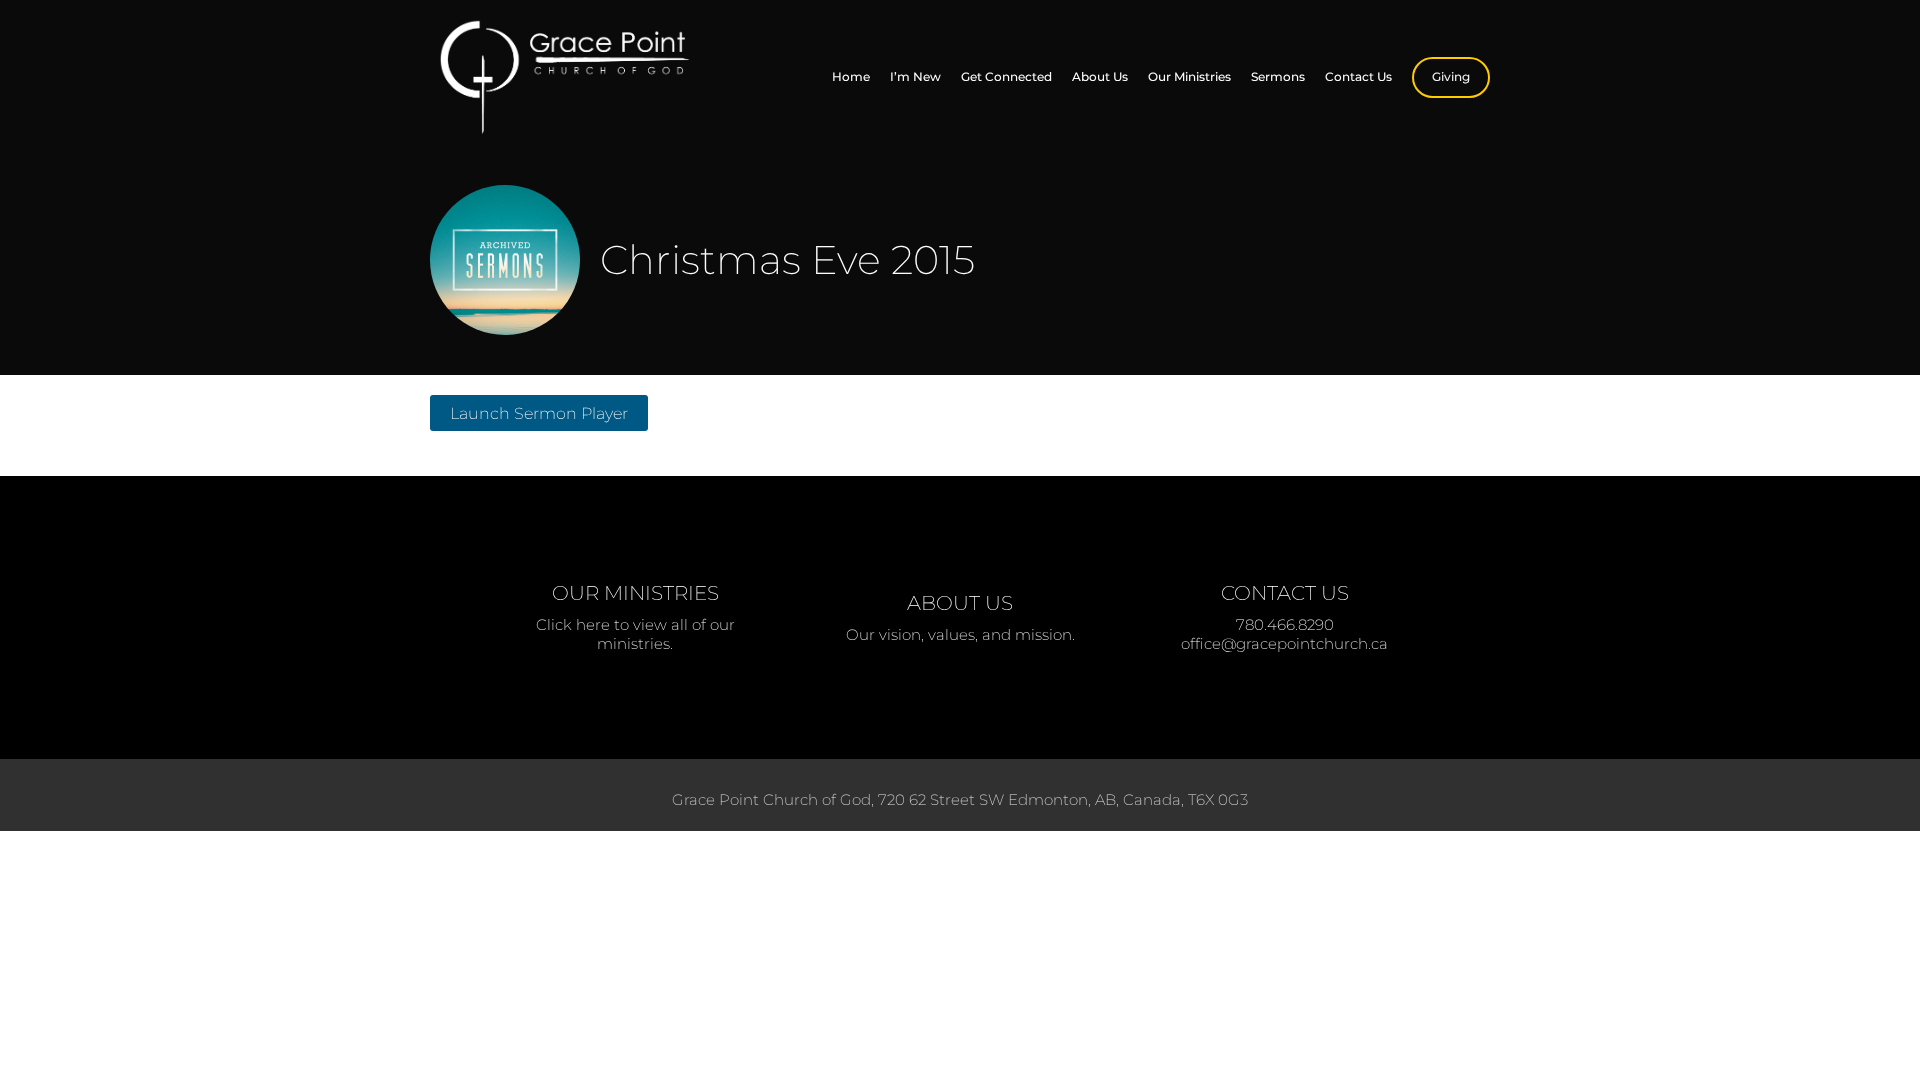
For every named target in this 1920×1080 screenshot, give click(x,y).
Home (851, 76)
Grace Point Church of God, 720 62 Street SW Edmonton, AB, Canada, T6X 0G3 (960, 799)
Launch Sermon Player (539, 413)
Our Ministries (1189, 76)
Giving (1451, 76)
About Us (1100, 76)
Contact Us (1358, 76)
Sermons (1278, 76)
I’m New (915, 76)
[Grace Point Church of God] (580, 77)
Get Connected (1006, 76)
